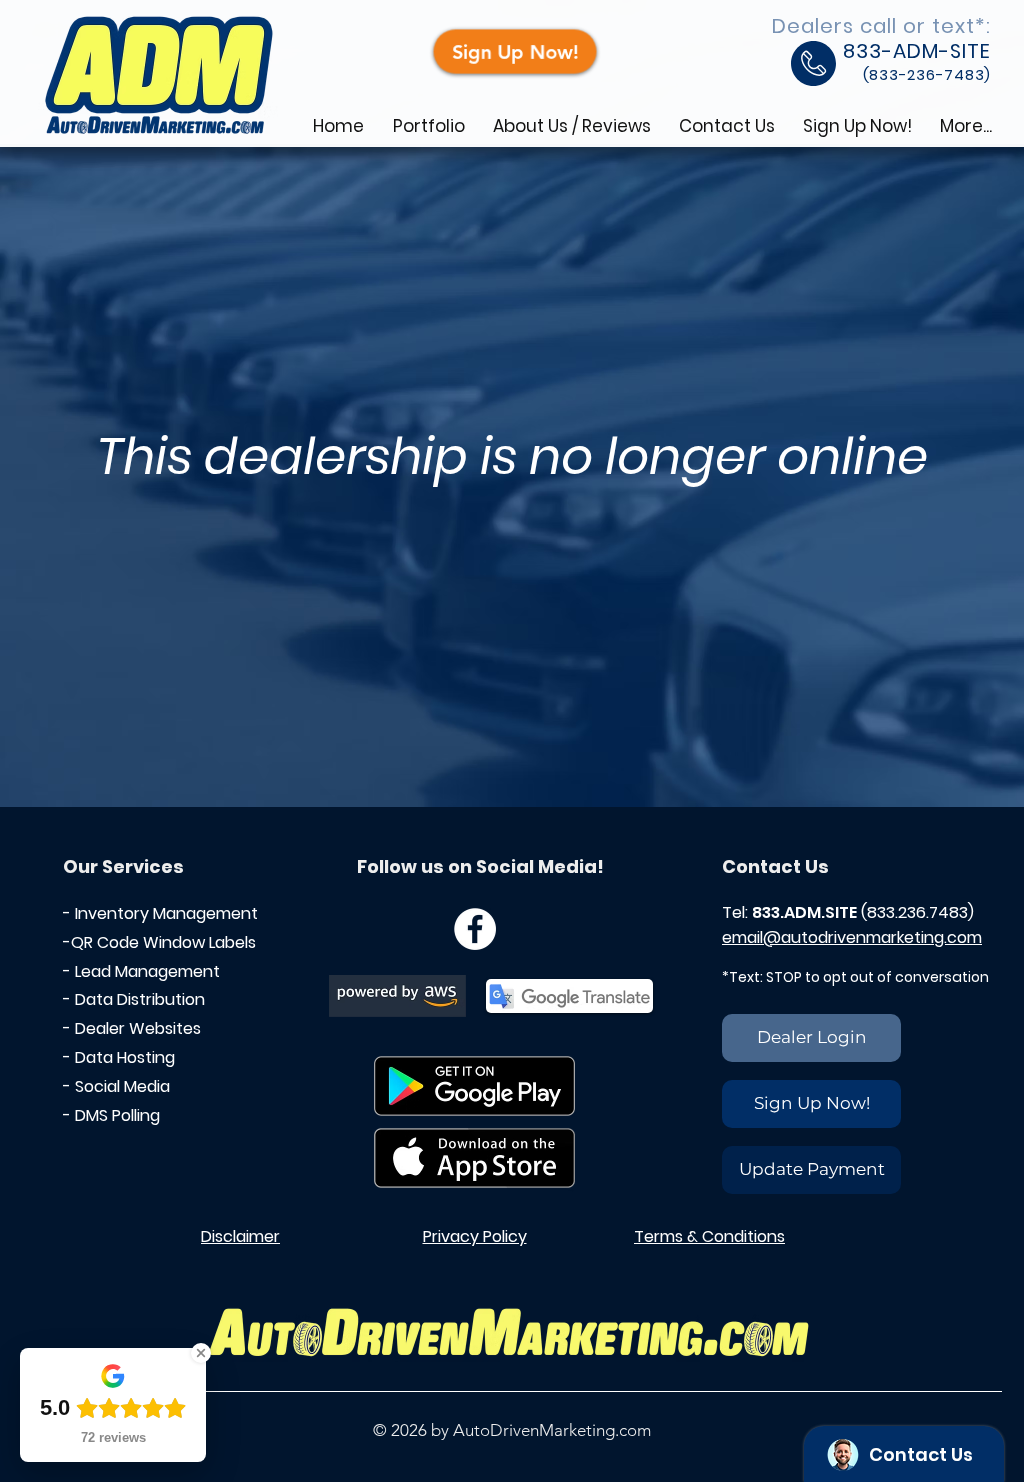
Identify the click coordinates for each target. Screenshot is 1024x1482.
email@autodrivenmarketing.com (852, 937)
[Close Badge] (201, 1353)
